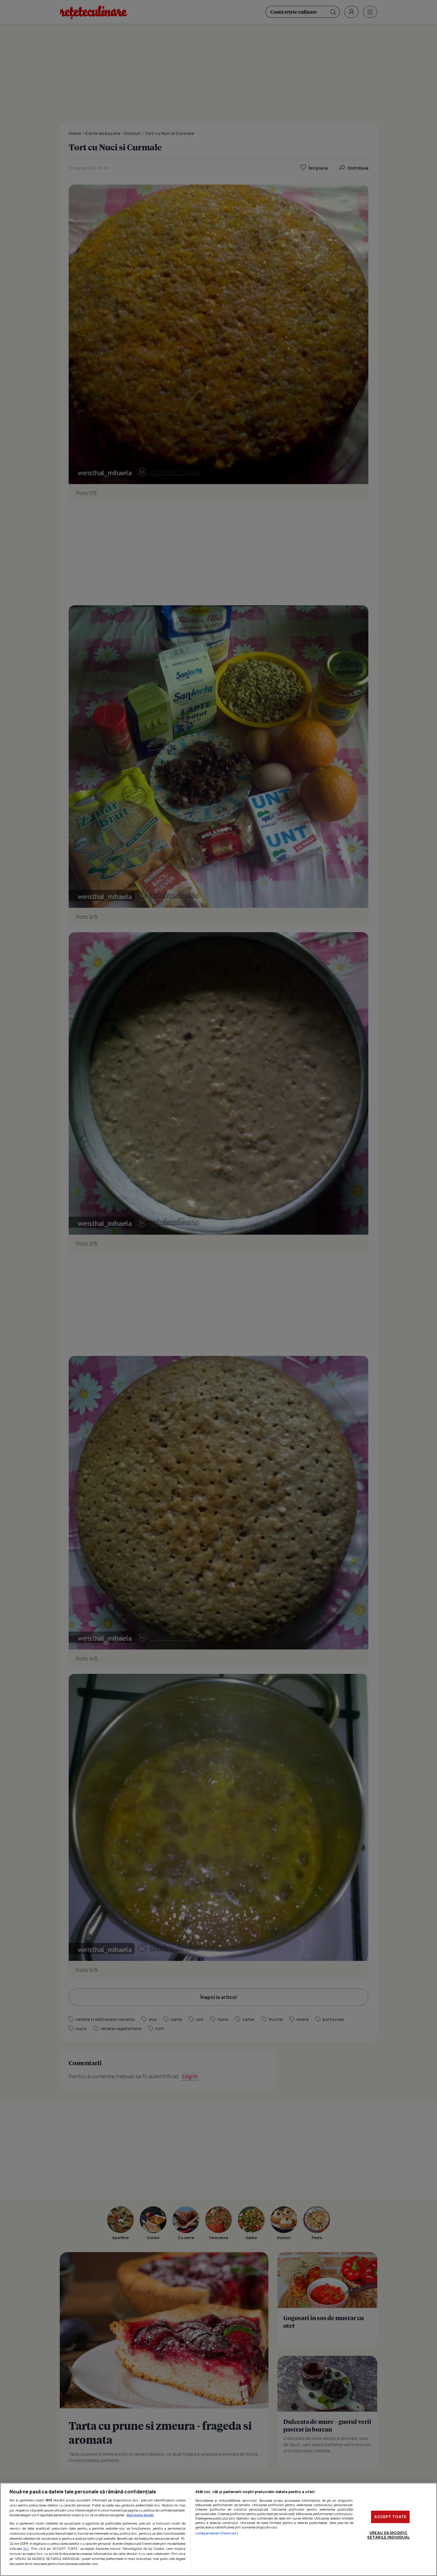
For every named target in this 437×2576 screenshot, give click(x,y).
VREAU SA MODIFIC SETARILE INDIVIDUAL (388, 2535)
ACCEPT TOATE (390, 2517)
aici (26, 2549)
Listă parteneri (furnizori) (217, 2533)
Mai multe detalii (140, 2515)
